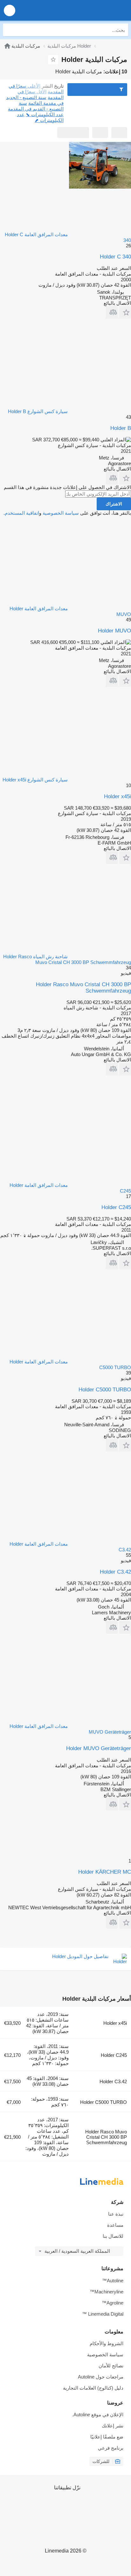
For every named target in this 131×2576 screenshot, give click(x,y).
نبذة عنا (116, 2214)
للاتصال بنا (113, 2236)
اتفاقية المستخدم (22, 513)
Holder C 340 (115, 257)
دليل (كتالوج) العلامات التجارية (93, 2388)
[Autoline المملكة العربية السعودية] (90, 10)
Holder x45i (117, 796)
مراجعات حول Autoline (101, 2377)
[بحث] (9, 30)
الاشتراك (114, 504)
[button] (10, 10)
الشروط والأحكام (107, 2343)
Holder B (121, 428)
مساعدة (115, 2225)
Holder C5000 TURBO (105, 1390)
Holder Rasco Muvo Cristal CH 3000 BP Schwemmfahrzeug (106, 2137)
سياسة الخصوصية (61, 513)
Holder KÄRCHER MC (105, 1872)
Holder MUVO (114, 631)
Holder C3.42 (115, 1572)
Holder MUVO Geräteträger (99, 1748)
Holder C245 (116, 1207)
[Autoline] (7, 46)
